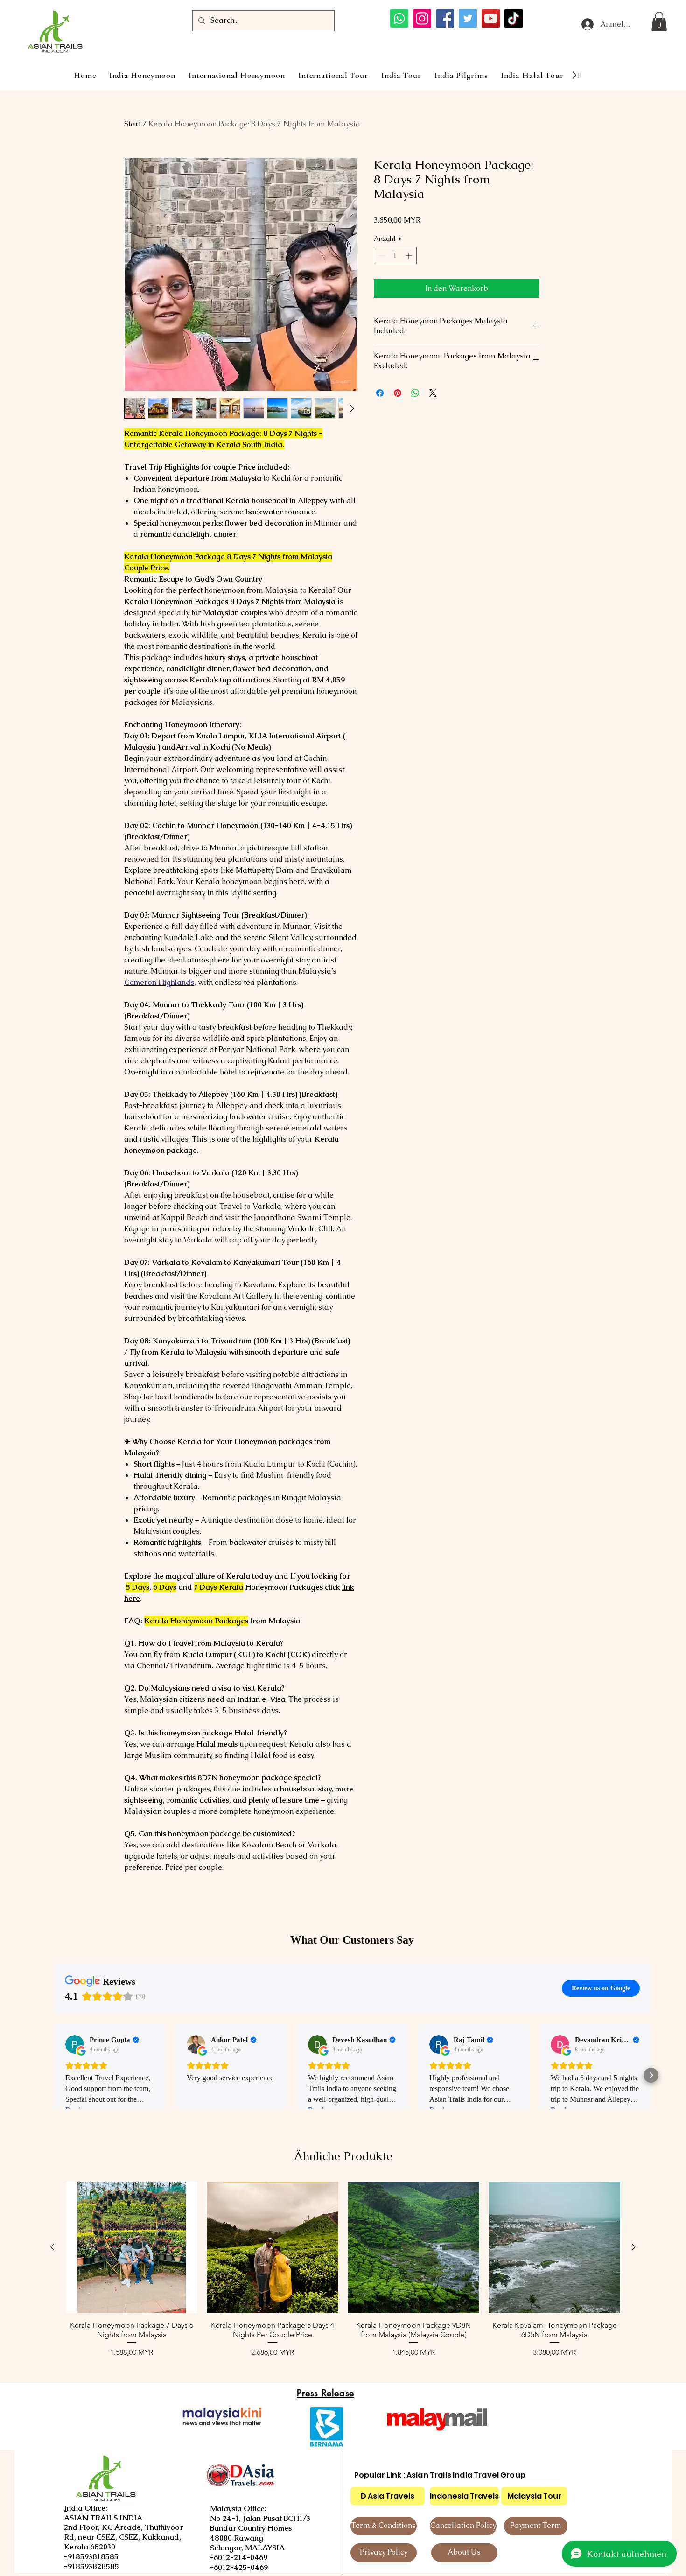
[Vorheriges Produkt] (52, 2247)
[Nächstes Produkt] (634, 2247)
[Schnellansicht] (132, 2247)
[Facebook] (445, 18)
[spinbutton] (395, 256)
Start (133, 124)
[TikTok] (514, 18)
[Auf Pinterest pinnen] (398, 393)
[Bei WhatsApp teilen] (415, 393)
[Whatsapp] (399, 18)
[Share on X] (433, 393)
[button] (659, 21)
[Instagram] (422, 18)
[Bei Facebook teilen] (380, 393)
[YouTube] (491, 18)
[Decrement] (381, 256)
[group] (343, 2274)
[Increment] (409, 256)
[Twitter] (468, 18)
